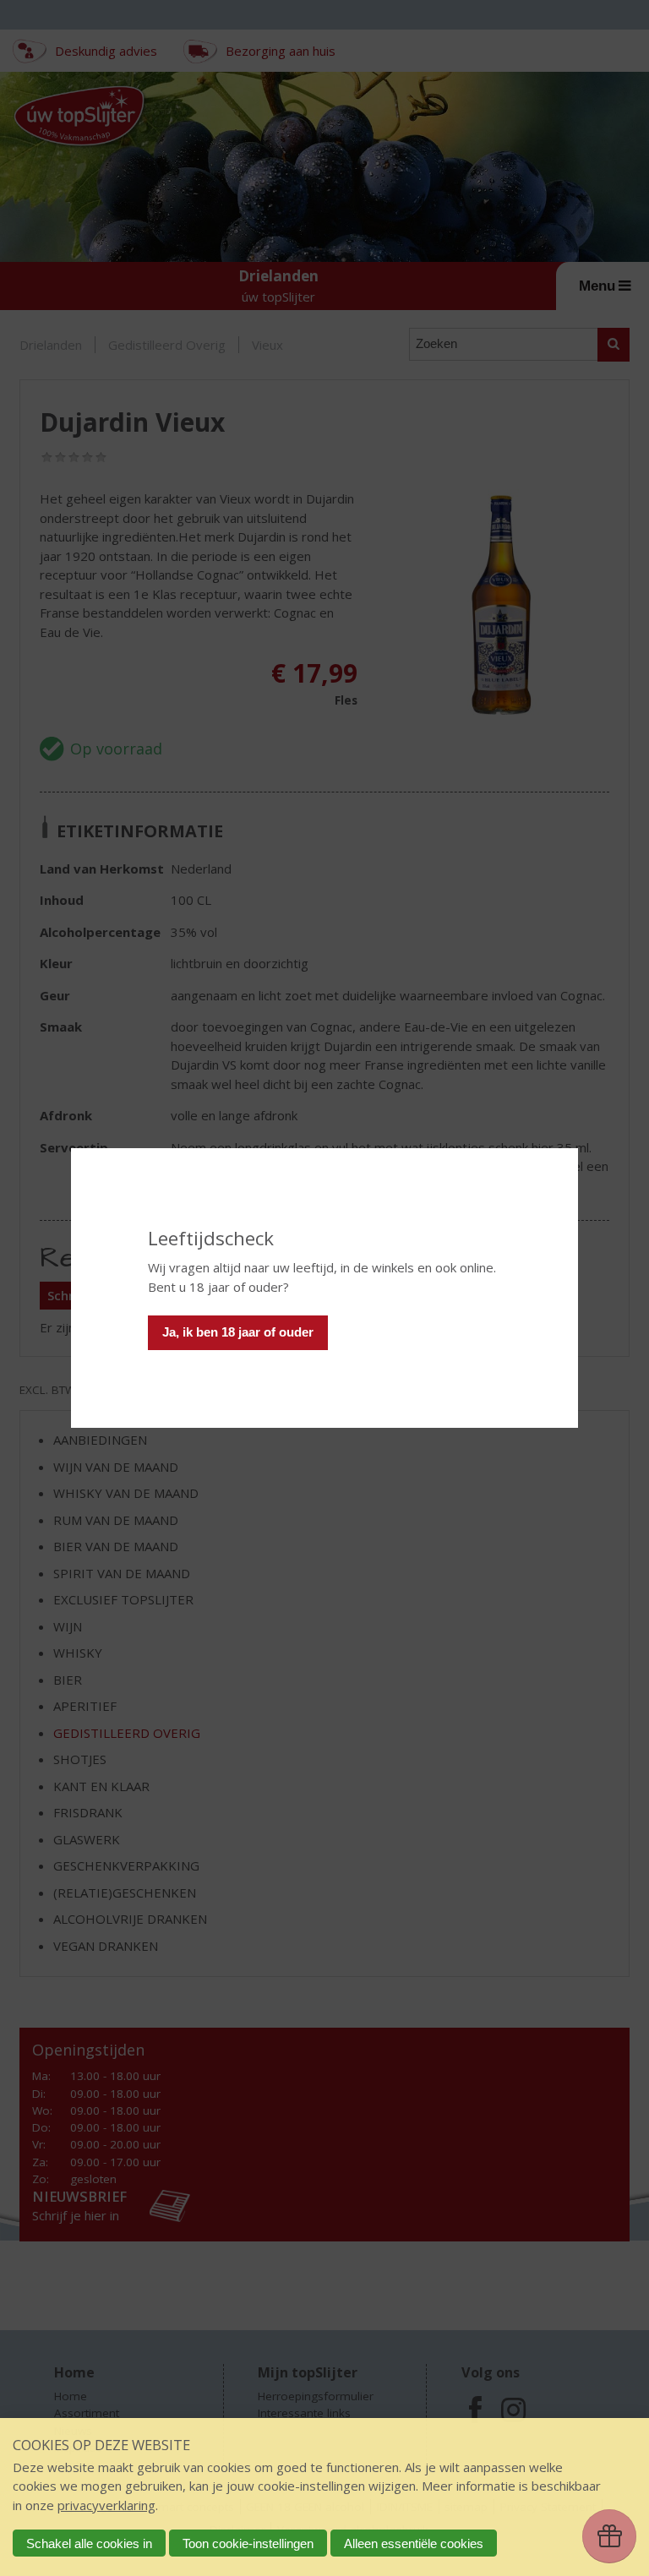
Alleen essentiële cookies (414, 2543)
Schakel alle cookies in (89, 2543)
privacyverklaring (106, 2505)
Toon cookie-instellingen (248, 2543)
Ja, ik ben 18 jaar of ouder (238, 1332)
